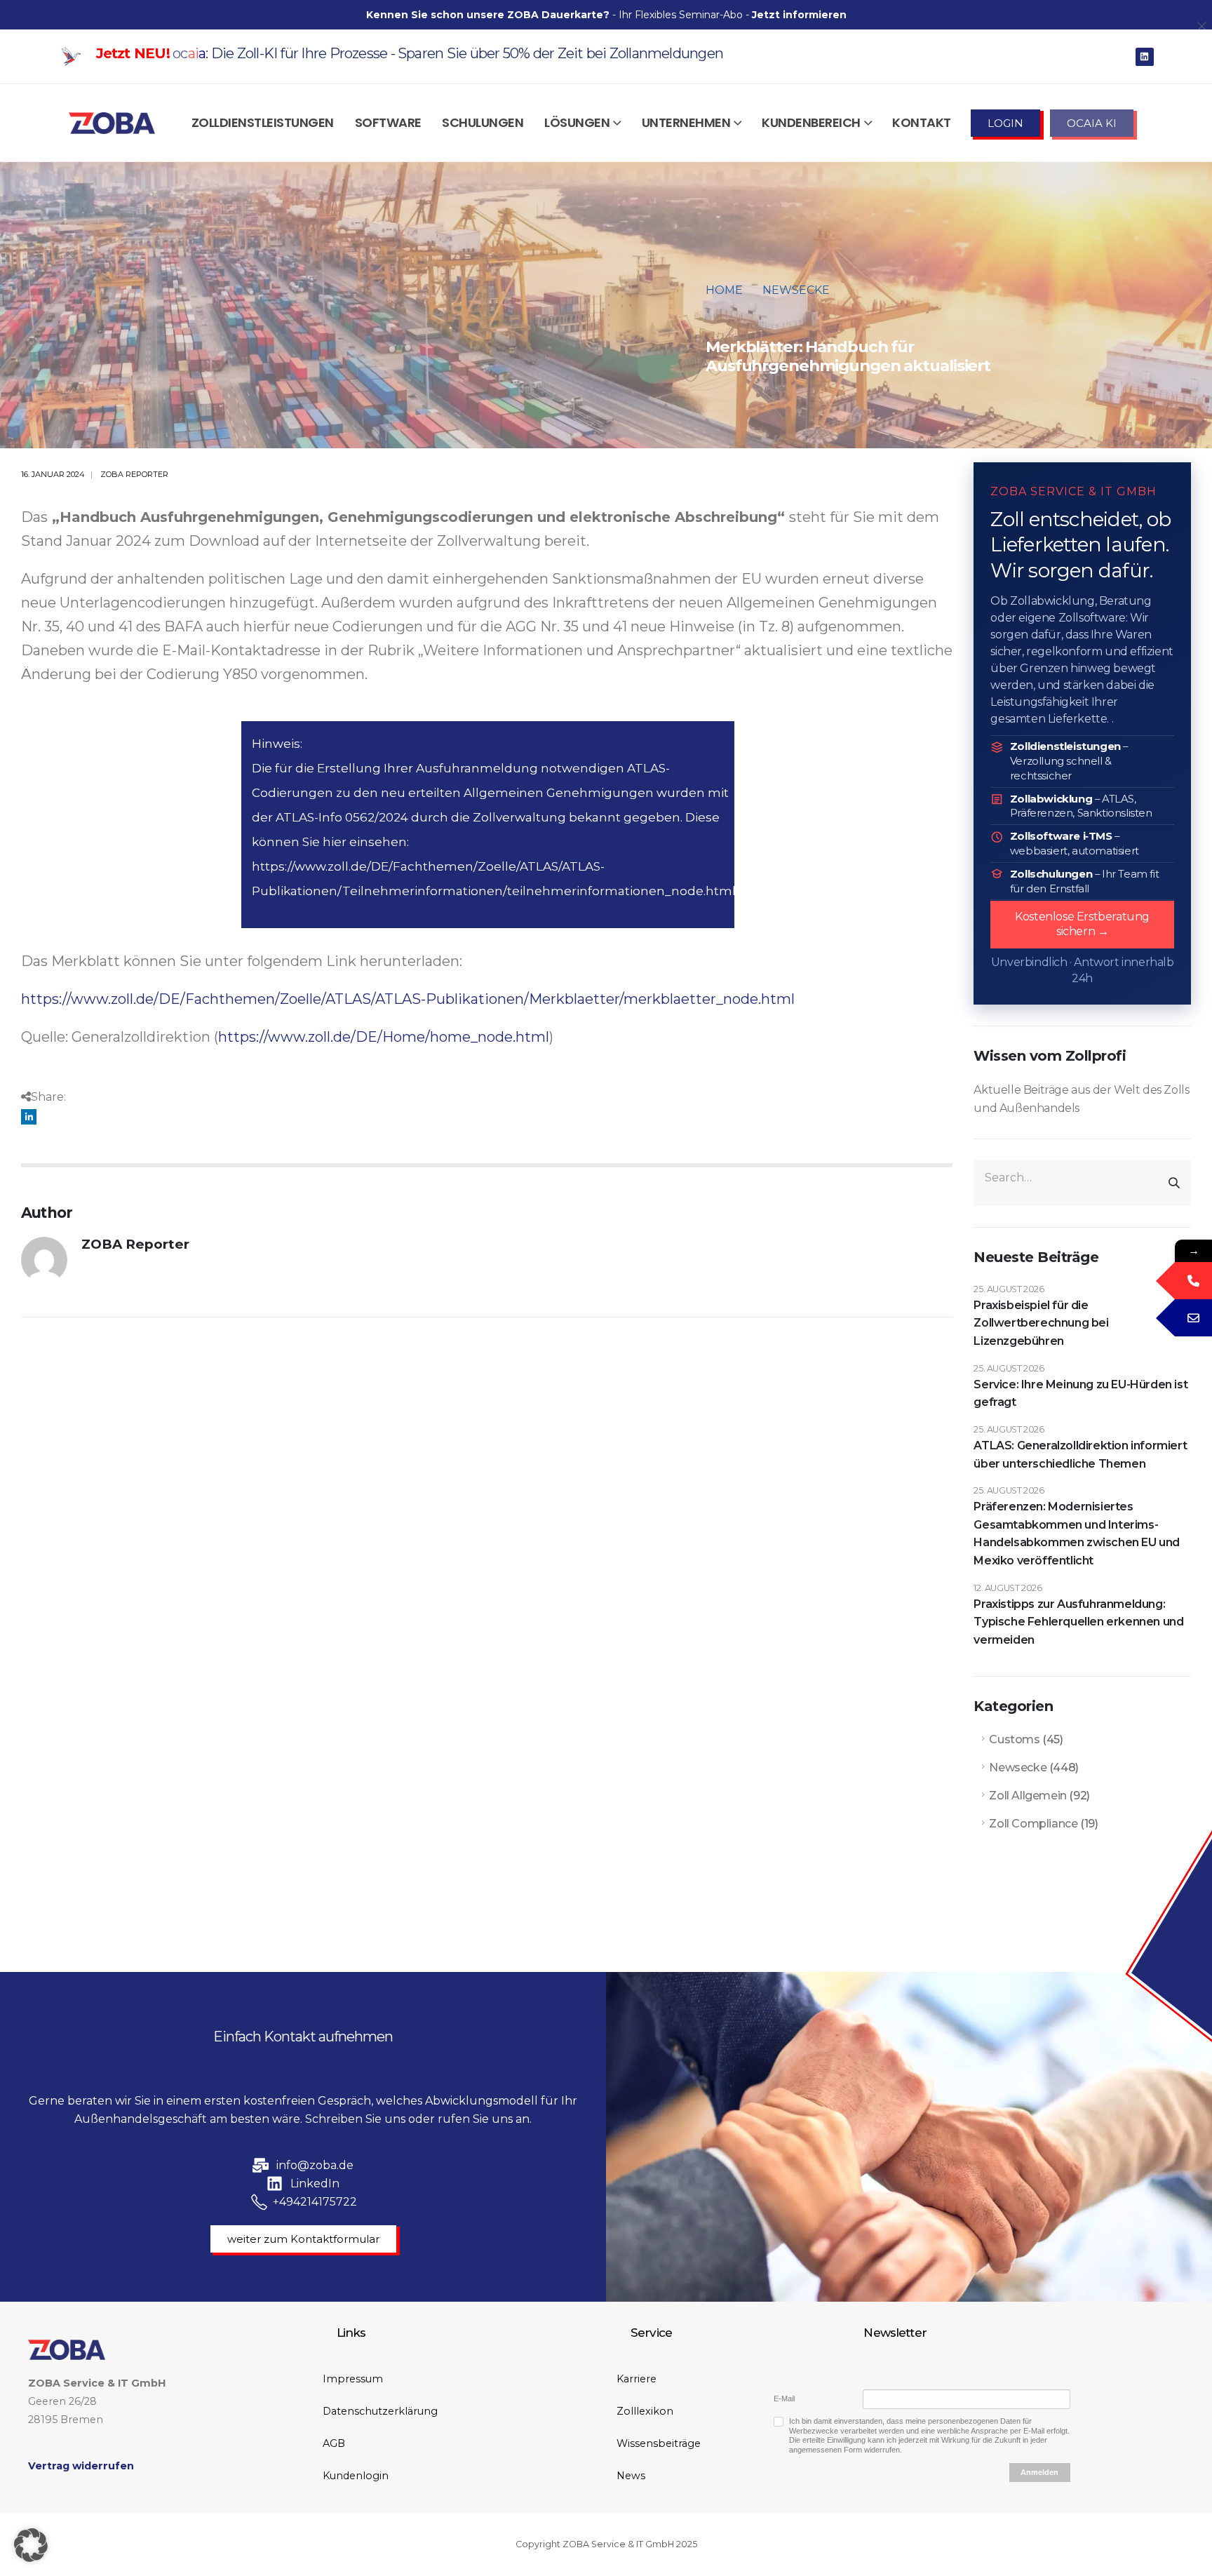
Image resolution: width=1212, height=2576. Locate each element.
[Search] (1174, 1183)
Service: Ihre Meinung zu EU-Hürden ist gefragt (1080, 1394)
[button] (31, 2545)
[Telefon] (1193, 1281)
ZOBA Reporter (134, 474)
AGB (334, 2443)
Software (388, 122)
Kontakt (922, 122)
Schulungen (483, 122)
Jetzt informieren (799, 15)
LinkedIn (29, 1117)
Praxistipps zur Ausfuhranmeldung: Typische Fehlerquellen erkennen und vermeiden (1078, 1622)
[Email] (1193, 1318)
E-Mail (784, 2399)
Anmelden (1039, 2472)
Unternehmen (686, 122)
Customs (1014, 1739)
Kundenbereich (811, 122)
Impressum (353, 2379)
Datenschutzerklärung (380, 2411)
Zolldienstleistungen (263, 122)
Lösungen (577, 122)
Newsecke (1018, 1767)
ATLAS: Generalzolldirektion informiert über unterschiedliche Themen (1080, 1455)
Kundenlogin (356, 2476)
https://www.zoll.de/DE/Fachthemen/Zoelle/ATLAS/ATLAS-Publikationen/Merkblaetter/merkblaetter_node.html (408, 999)
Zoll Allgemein (1028, 1796)
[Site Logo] (112, 123)
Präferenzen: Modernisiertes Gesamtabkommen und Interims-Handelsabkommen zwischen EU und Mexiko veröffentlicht (1077, 1534)
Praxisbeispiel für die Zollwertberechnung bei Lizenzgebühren (1041, 1323)
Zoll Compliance (1033, 1824)
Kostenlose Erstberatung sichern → (1082, 924)
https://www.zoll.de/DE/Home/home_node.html (384, 1037)
